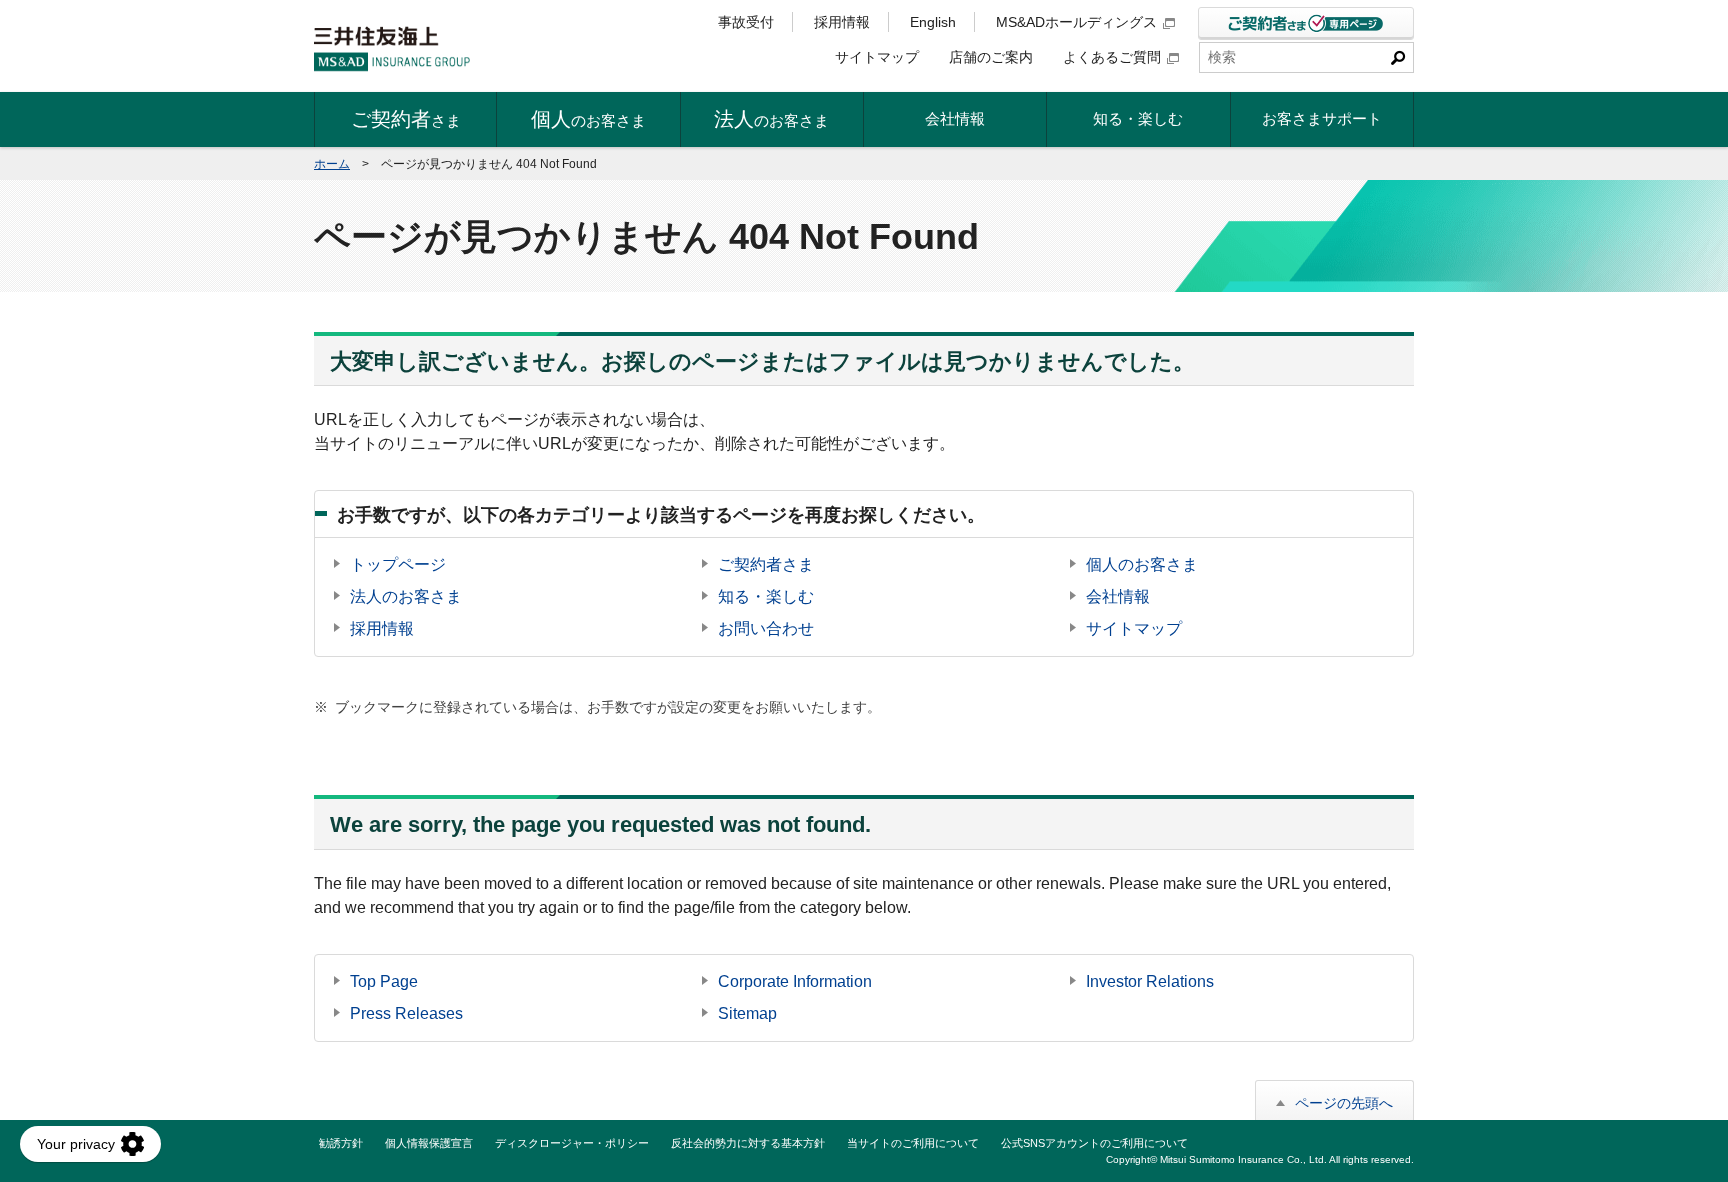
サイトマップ (877, 57)
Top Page (384, 981)
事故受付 (746, 22)
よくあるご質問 (1112, 57)
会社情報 (1118, 596)
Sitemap (747, 1013)
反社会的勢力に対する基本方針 (748, 1143)
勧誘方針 (341, 1143)
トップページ (398, 564)
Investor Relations (1150, 981)
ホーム (332, 164)
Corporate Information (795, 981)
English (933, 22)
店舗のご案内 (991, 57)
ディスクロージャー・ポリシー (572, 1143)
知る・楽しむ (766, 596)
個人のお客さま (1142, 564)
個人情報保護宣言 (429, 1143)
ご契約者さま (766, 564)
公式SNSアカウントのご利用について (1094, 1143)
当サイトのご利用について (913, 1143)
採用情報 (842, 22)
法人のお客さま (406, 596)
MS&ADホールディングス (1076, 22)
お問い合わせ (766, 628)
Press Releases (406, 1013)
